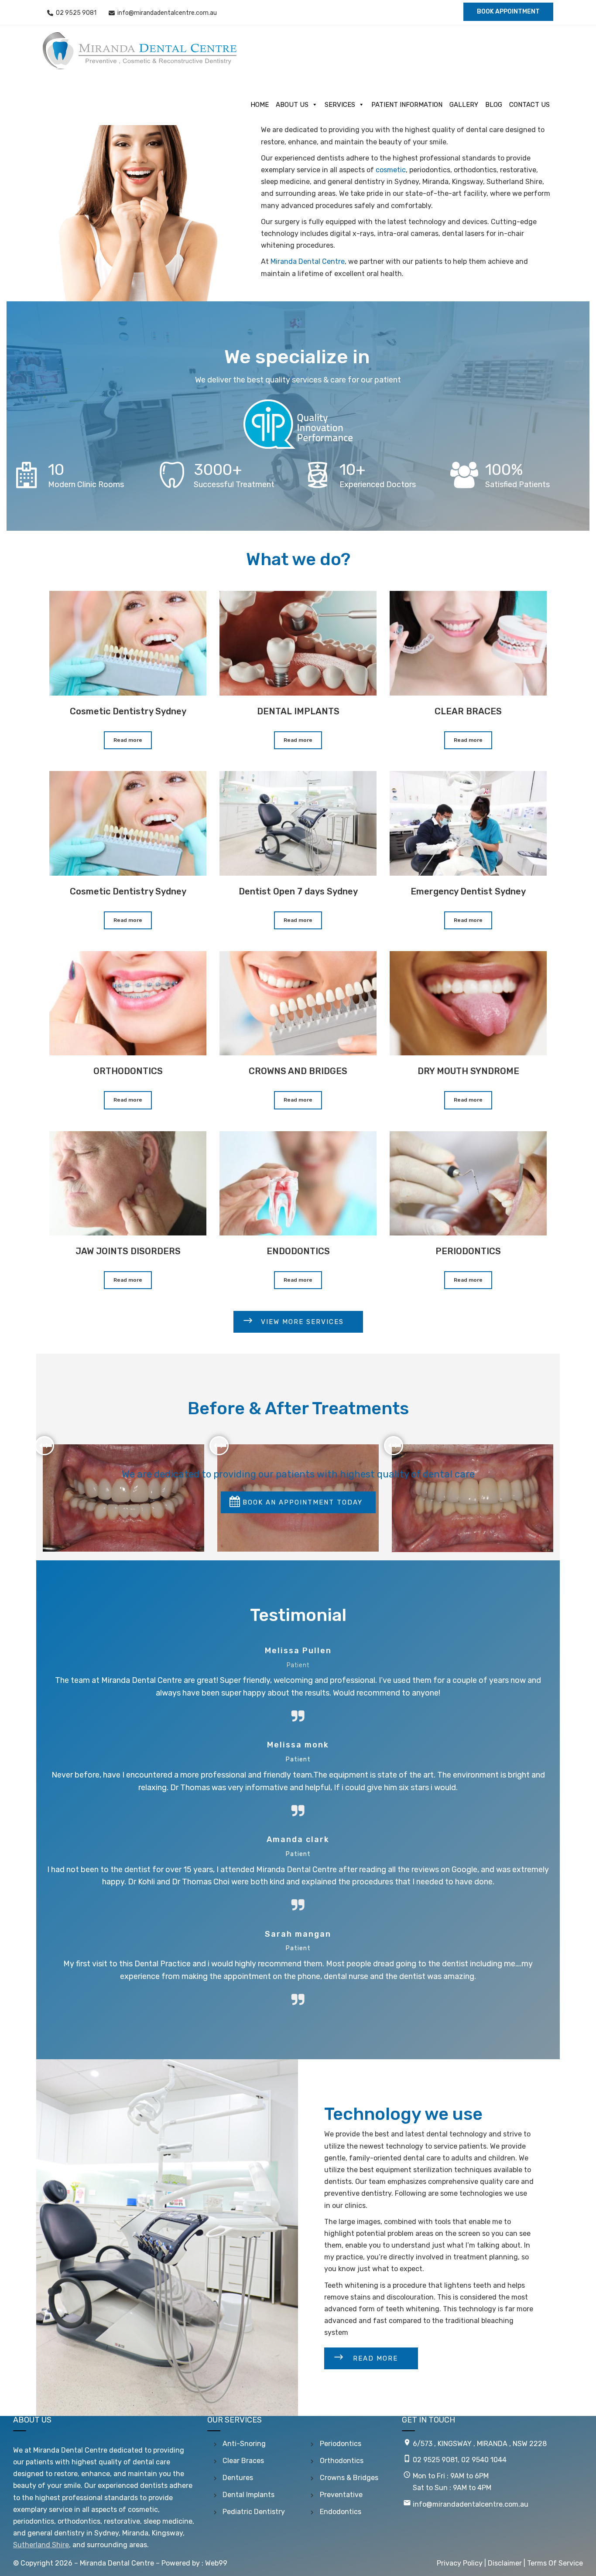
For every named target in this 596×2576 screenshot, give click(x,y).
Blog (494, 105)
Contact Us (529, 105)
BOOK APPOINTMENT (508, 12)
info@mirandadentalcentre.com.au (167, 13)
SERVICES (340, 105)
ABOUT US (292, 105)
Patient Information (407, 105)
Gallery (464, 105)
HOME (260, 105)
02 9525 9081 (76, 13)
